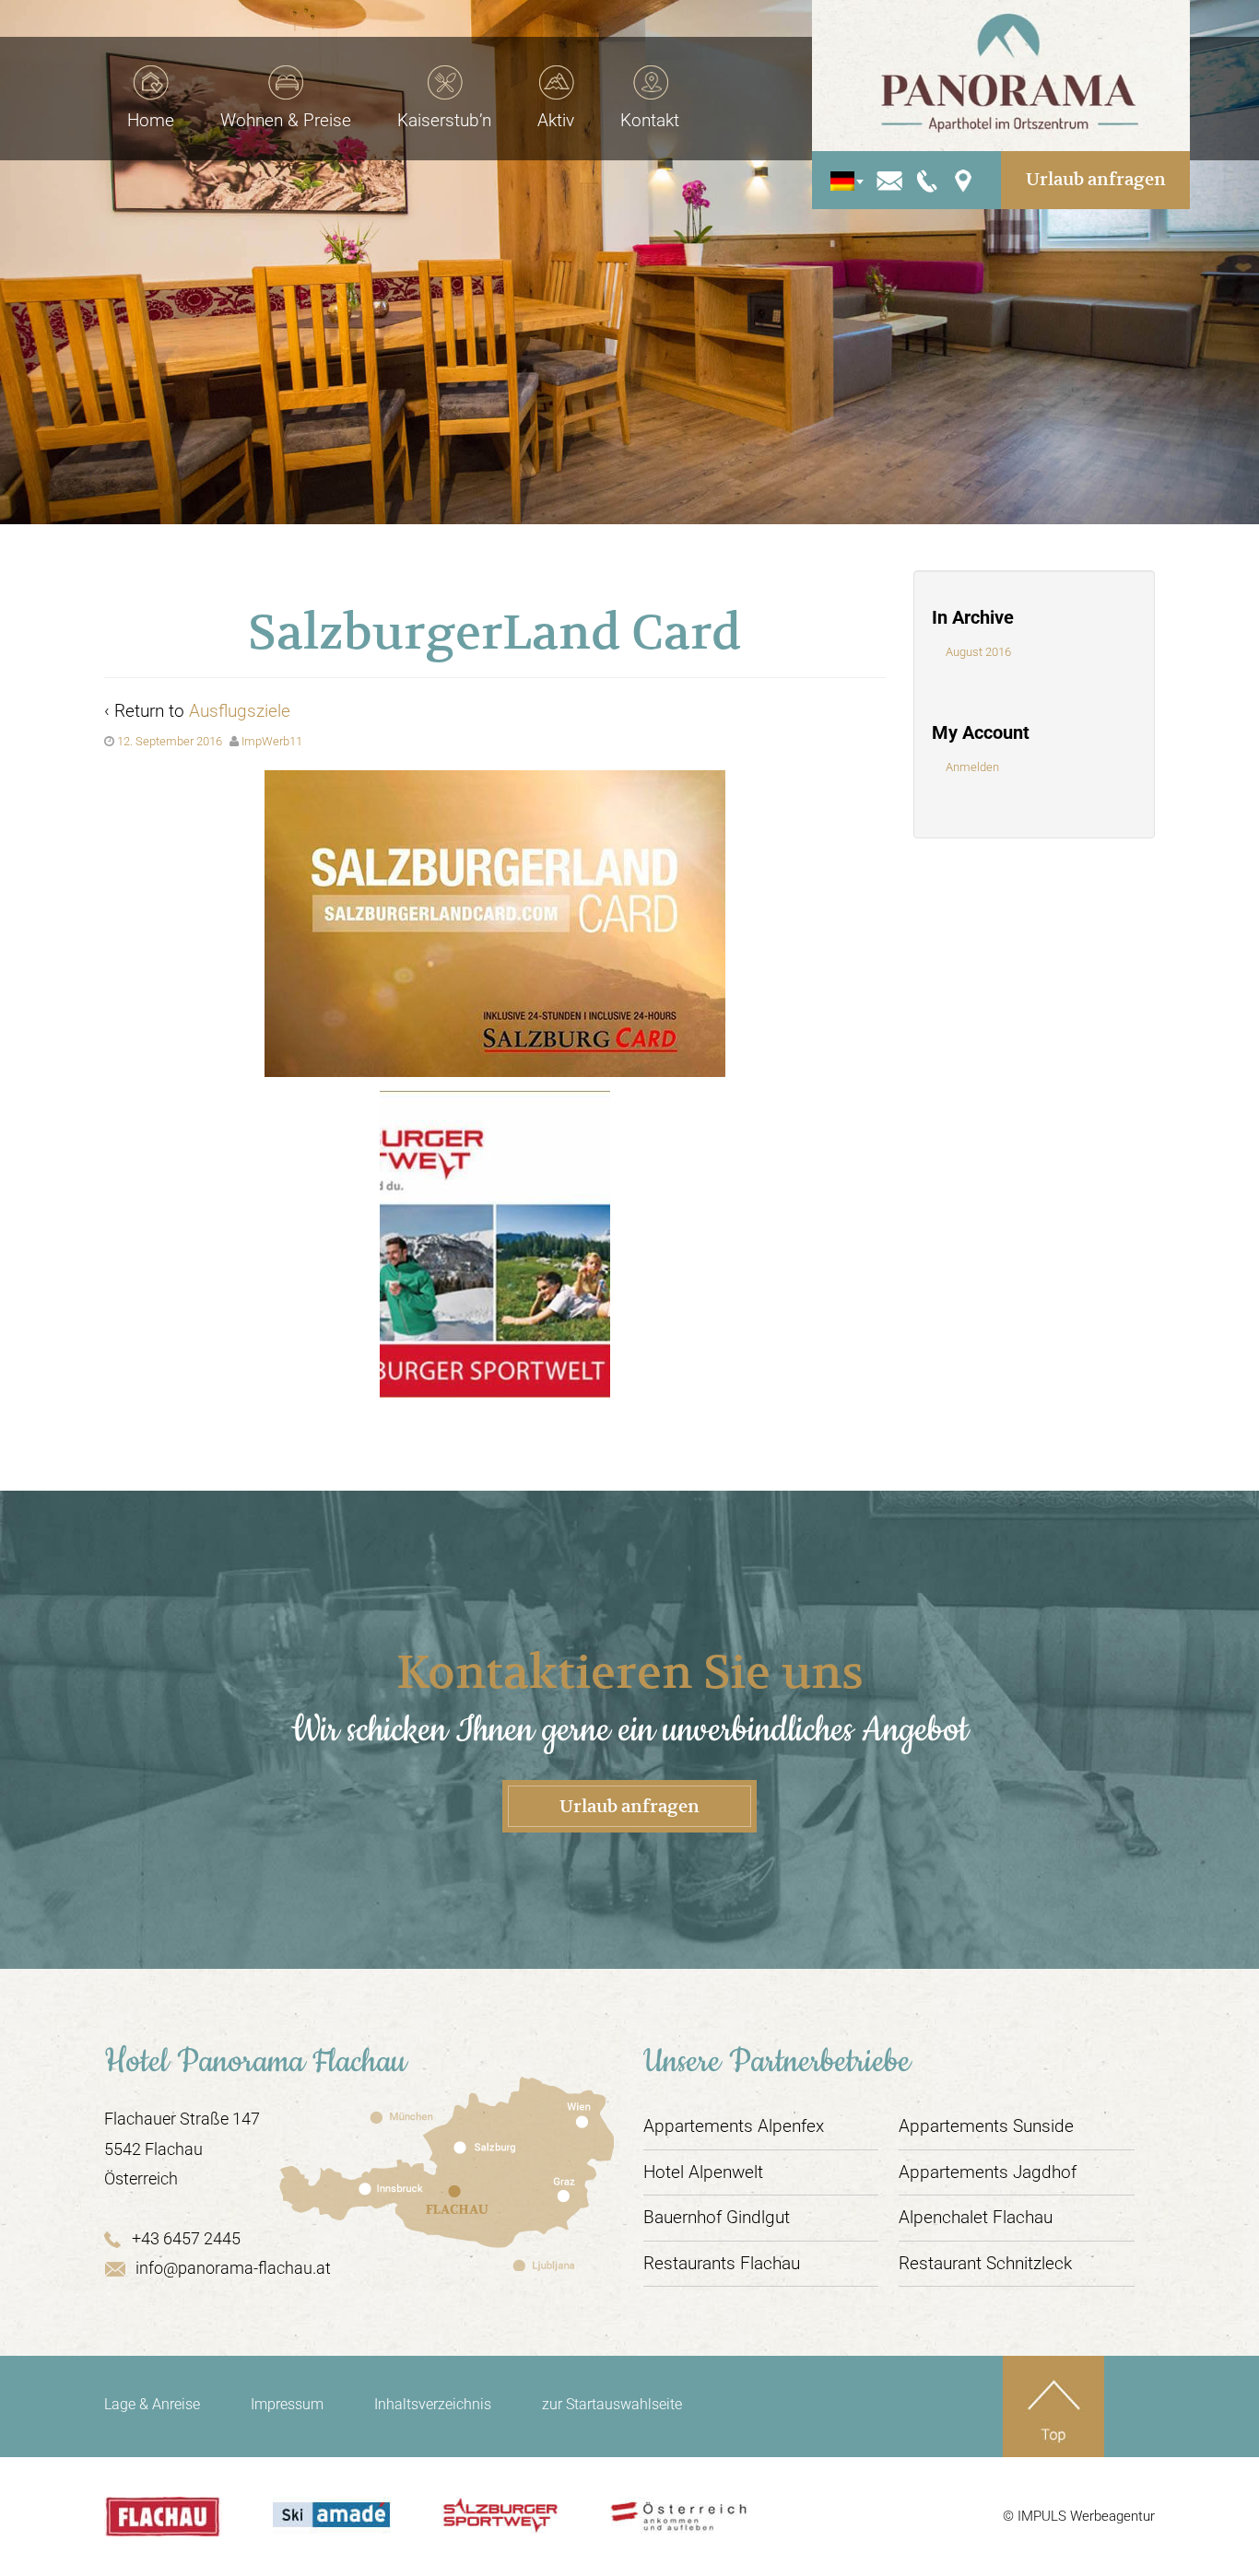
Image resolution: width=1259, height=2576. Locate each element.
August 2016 (978, 652)
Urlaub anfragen (1096, 179)
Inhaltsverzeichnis (433, 2404)
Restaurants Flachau (722, 2263)
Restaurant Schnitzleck (985, 2263)
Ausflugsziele (240, 711)
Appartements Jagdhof (988, 2172)
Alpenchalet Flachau (976, 2217)
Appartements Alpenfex (734, 2126)
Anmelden (972, 767)
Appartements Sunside (986, 2126)
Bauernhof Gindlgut (717, 2217)
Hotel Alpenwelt (703, 2172)
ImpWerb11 (272, 741)
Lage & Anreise (152, 2404)
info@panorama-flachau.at (233, 2268)
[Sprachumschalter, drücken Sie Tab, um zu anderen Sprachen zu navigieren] (842, 180)
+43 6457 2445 (186, 2238)
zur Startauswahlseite (612, 2404)
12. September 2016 (170, 741)
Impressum (287, 2404)
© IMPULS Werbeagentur (1079, 2516)
